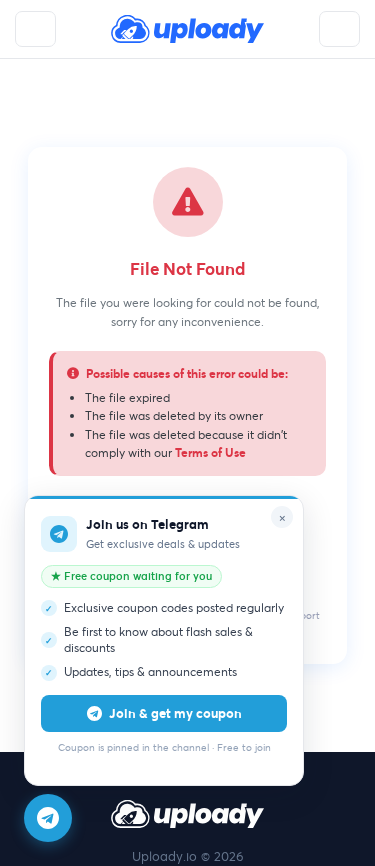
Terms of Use (210, 452)
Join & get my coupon (175, 713)
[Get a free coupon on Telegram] (48, 818)
